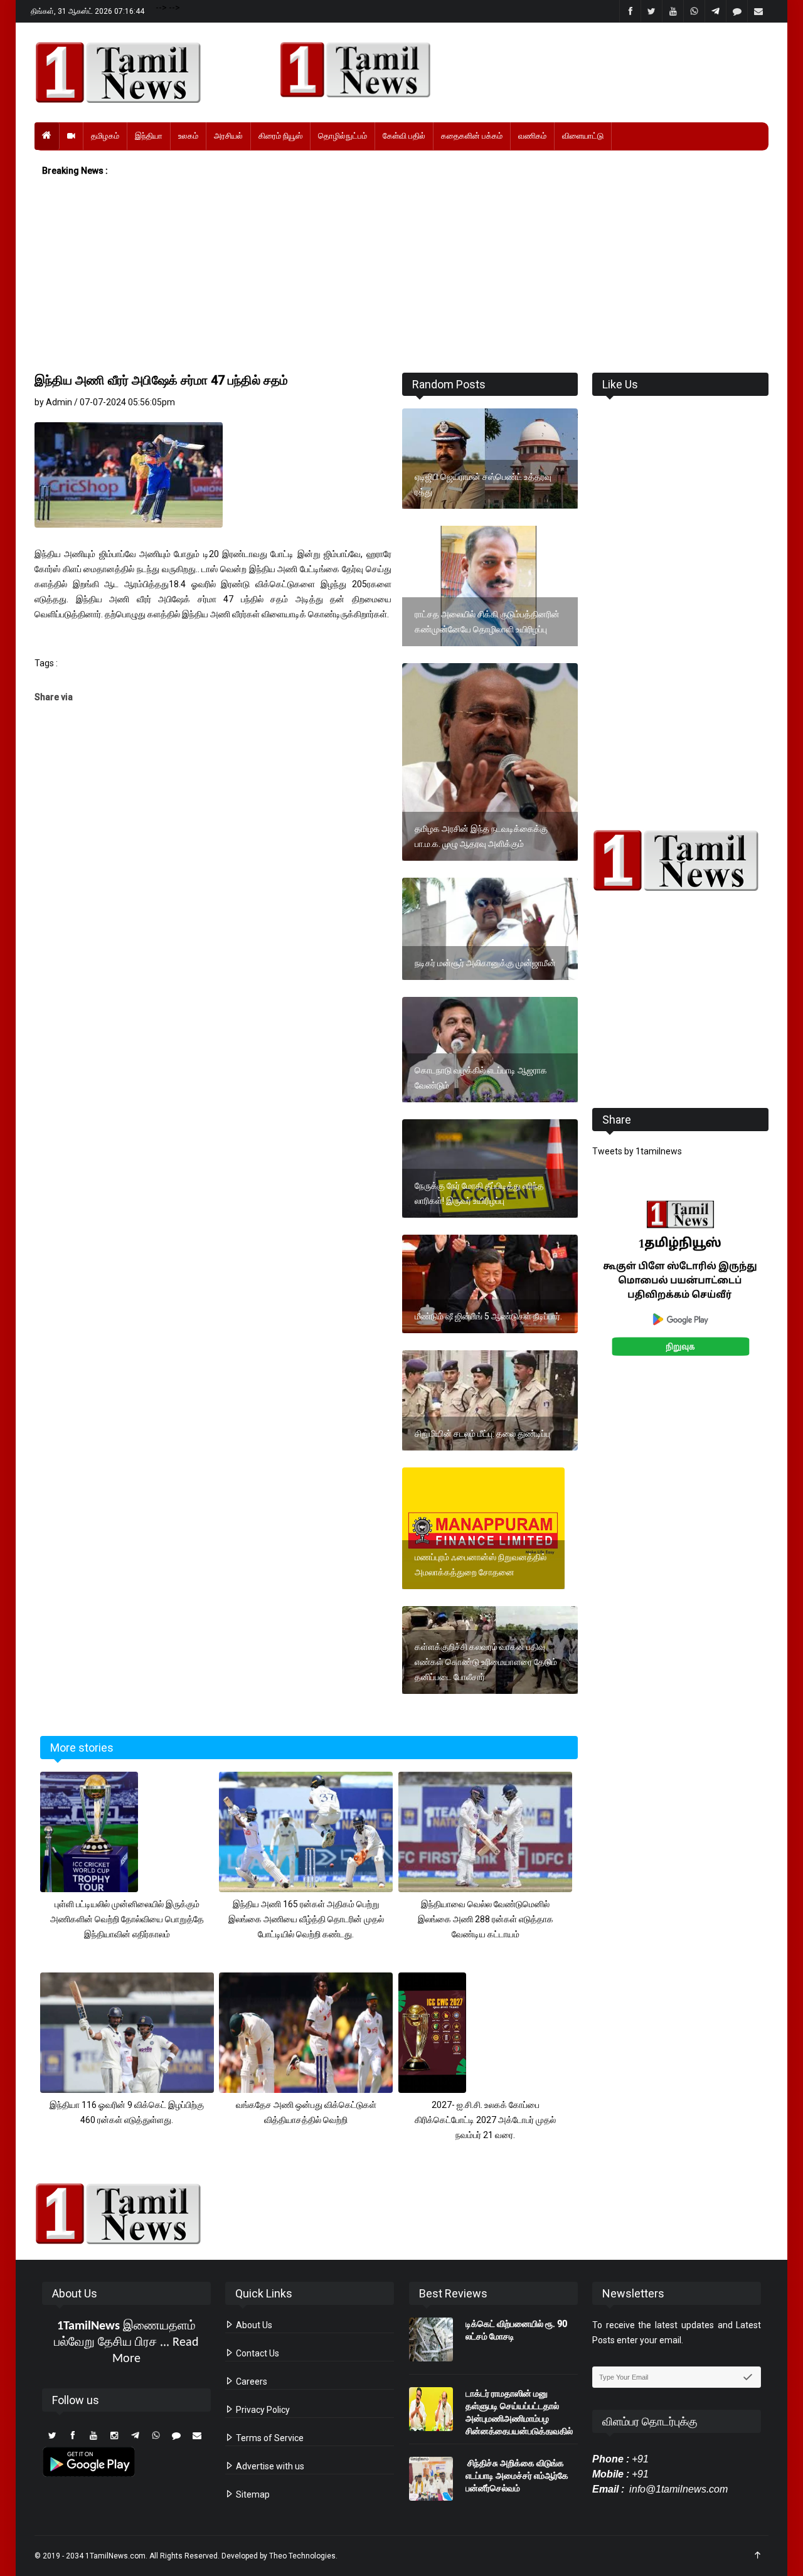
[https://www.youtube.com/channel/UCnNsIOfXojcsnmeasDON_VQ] (517, 70)
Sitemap (252, 2494)
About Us (253, 2325)
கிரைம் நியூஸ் (280, 136)
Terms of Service (269, 2438)
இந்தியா (149, 136)
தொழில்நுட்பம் (343, 136)
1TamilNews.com (115, 2556)
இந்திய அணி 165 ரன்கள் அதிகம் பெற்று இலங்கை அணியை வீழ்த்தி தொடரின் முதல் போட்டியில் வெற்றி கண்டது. (306, 1919)
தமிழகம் (105, 136)
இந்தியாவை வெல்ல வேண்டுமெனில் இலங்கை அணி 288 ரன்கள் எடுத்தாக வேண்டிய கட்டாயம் (486, 1919)
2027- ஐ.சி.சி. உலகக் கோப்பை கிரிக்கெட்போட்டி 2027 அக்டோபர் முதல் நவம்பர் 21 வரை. (485, 2120)
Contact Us (257, 2353)
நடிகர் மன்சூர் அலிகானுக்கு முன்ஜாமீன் (485, 963)
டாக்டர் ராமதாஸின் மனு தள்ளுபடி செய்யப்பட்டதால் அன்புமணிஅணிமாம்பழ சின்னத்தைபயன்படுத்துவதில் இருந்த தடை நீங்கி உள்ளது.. (519, 2419)
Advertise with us (269, 2466)
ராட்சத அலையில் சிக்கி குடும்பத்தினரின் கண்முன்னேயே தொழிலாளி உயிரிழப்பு (487, 622)
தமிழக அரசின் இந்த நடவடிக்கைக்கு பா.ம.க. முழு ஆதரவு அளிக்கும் (481, 836)
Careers (251, 2382)
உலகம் (188, 136)
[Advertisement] (401, 275)
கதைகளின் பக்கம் (472, 136)
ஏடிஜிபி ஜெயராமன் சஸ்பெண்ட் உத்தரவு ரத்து (483, 484)
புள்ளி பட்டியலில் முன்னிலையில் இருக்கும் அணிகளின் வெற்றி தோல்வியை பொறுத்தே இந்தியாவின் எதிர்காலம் (127, 1919)
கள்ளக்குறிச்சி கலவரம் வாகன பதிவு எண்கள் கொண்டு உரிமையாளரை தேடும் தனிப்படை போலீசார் (486, 1662)
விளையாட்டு (583, 136)
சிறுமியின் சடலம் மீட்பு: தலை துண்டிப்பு (482, 1434)
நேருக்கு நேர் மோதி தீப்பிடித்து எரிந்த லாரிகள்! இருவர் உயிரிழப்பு (479, 1193)
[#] (680, 860)
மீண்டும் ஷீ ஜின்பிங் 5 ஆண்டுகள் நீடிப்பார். (488, 1316)
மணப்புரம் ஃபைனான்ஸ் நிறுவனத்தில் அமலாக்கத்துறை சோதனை (481, 1565)
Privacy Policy (262, 2410)
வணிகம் (532, 136)
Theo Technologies (302, 2556)
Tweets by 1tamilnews (637, 1151)
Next (788, 1292)
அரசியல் (228, 136)
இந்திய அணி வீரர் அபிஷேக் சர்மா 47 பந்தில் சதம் (161, 380)
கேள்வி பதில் (404, 136)
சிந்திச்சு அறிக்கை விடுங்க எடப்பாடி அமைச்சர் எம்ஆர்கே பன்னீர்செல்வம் (517, 2476)
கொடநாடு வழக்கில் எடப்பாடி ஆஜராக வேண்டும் (481, 1078)
